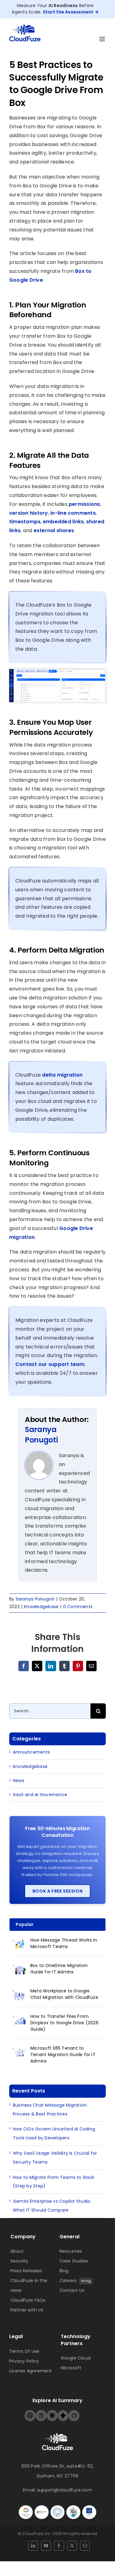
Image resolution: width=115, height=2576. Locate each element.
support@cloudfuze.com (65, 2490)
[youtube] (46, 2546)
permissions (84, 504)
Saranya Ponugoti (41, 1435)
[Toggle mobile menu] (103, 39)
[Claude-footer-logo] (52, 2412)
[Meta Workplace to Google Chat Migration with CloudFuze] (20, 1995)
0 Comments (78, 1607)
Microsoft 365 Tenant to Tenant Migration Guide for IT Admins (63, 2055)
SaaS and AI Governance (40, 1795)
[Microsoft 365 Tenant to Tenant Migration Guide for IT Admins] (20, 2052)
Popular (25, 1924)
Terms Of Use (24, 2351)
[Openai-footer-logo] (30, 2412)
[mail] (85, 2546)
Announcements (31, 1752)
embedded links (63, 522)
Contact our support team (50, 1364)
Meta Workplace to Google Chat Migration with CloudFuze (64, 1994)
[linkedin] (33, 2546)
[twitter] (72, 2546)
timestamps (25, 522)
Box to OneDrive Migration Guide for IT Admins (59, 1969)
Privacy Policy (24, 2361)
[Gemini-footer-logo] (63, 2412)
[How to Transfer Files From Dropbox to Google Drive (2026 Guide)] (20, 2020)
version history (29, 513)
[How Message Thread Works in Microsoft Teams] (20, 1944)
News (19, 1781)
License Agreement (31, 2371)
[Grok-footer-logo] (74, 2412)
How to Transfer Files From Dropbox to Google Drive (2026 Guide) (64, 2023)
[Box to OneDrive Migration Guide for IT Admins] (20, 1969)
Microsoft (71, 2368)
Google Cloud (76, 2358)
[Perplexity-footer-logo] (41, 2412)
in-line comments (73, 513)
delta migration (62, 1075)
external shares (54, 530)
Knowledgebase (41, 1607)
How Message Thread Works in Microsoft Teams (64, 1943)
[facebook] (59, 2546)
